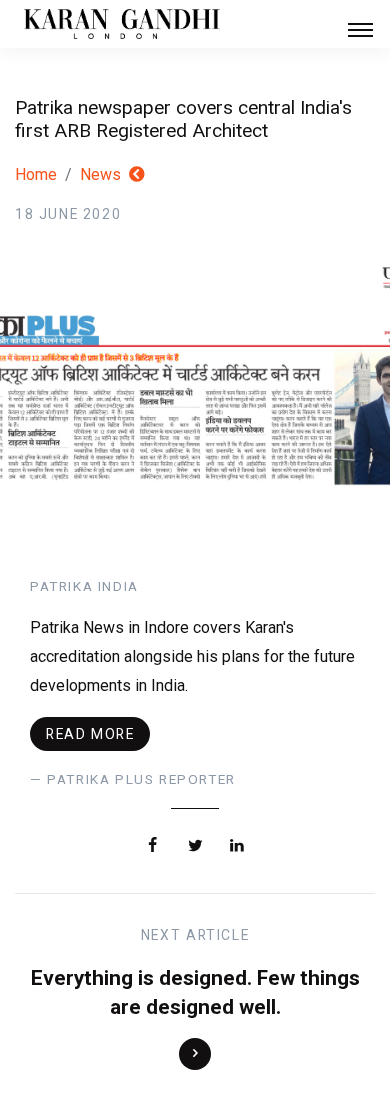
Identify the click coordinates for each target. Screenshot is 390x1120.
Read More (90, 734)
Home (36, 174)
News (100, 174)
